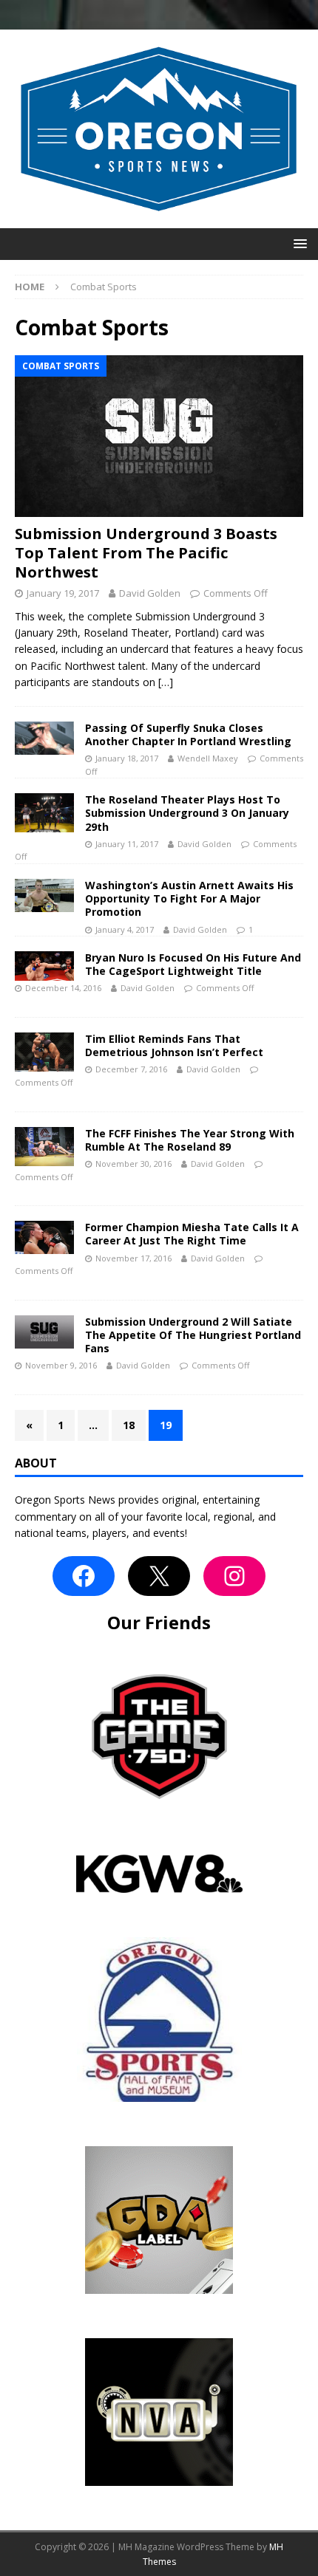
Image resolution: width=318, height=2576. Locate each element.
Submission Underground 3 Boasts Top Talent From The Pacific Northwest (146, 553)
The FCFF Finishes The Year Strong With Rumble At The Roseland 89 (190, 1140)
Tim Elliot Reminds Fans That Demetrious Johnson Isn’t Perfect (174, 1045)
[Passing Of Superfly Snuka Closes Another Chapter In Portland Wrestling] (44, 738)
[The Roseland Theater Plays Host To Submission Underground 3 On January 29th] (44, 813)
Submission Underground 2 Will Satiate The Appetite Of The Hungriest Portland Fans (193, 1335)
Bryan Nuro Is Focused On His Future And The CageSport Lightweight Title (193, 964)
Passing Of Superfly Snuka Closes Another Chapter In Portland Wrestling (188, 734)
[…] (166, 682)
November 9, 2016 (61, 1365)
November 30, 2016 (133, 1164)
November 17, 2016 (133, 1258)
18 (129, 1425)
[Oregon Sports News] (159, 219)
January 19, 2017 (63, 593)
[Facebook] (84, 1576)
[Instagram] (234, 1576)
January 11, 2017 (127, 844)
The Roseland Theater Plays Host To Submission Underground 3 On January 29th (187, 813)
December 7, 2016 (131, 1069)
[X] (159, 1576)
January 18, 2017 (127, 758)
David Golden (150, 593)
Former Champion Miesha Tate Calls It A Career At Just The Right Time (192, 1234)
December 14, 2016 (63, 988)
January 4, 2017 (125, 929)
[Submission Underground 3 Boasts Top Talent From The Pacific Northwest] (159, 436)
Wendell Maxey (208, 758)
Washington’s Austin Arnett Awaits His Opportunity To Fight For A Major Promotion (189, 898)
